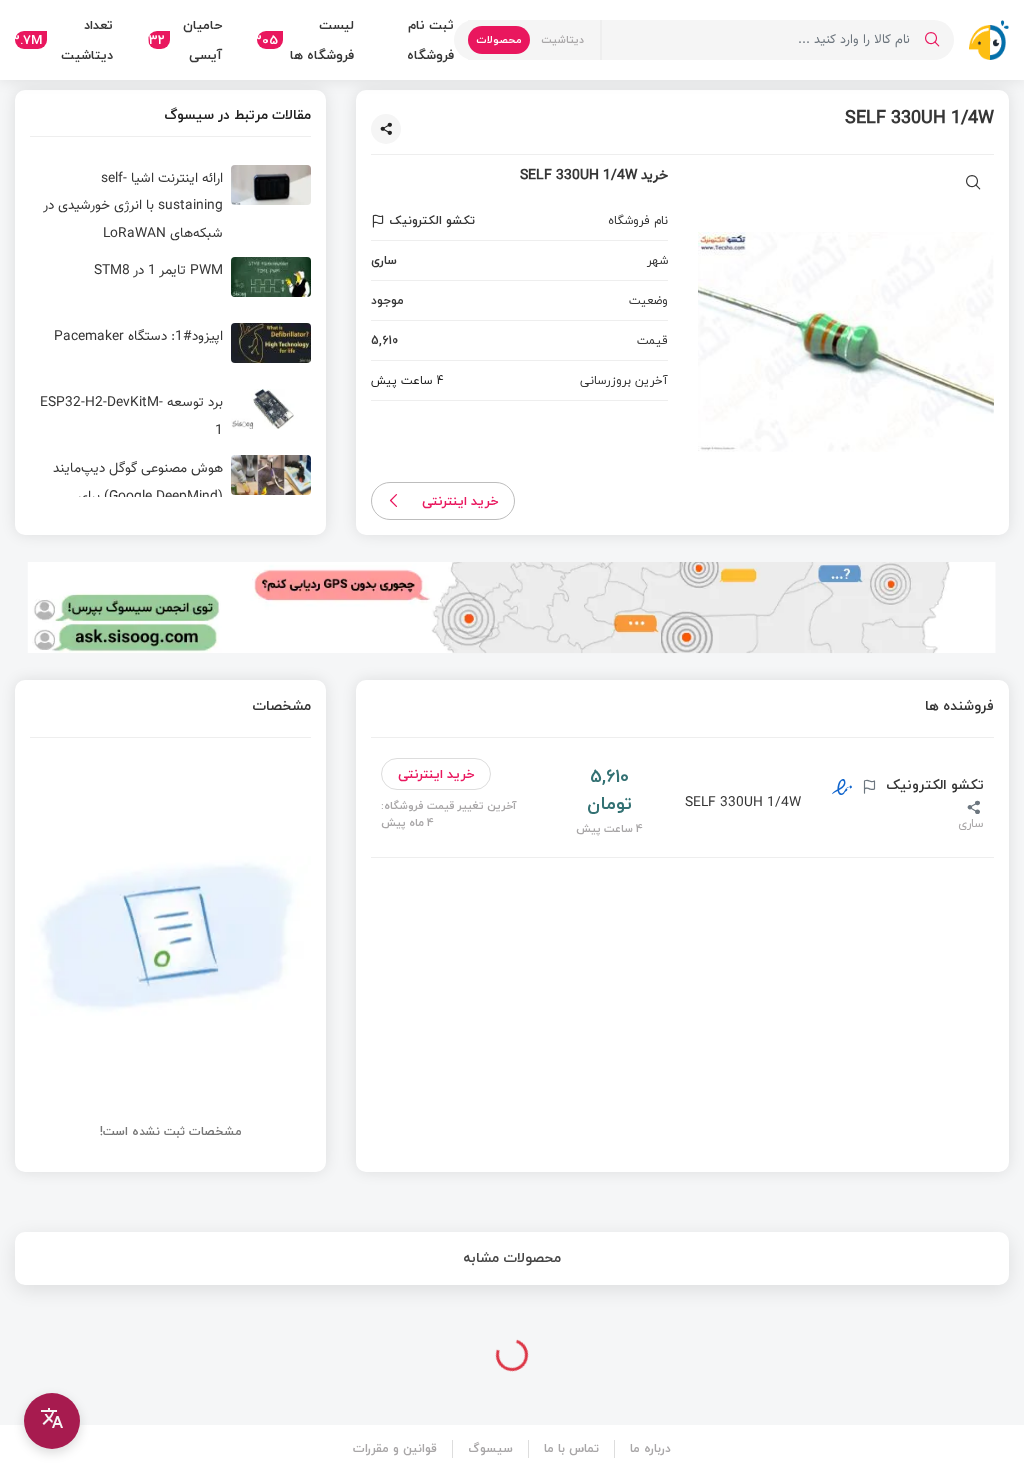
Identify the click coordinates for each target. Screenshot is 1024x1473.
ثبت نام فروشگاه (430, 40)
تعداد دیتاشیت (64, 40)
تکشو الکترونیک (933, 785)
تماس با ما (571, 1448)
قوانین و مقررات (395, 1448)
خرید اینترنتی (460, 501)
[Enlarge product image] (973, 184)
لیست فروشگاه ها (305, 40)
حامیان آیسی (185, 40)
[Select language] (52, 1421)
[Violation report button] (380, 221)
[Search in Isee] (932, 40)
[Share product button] (386, 129)
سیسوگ (490, 1448)
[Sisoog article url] (170, 206)
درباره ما (650, 1448)
